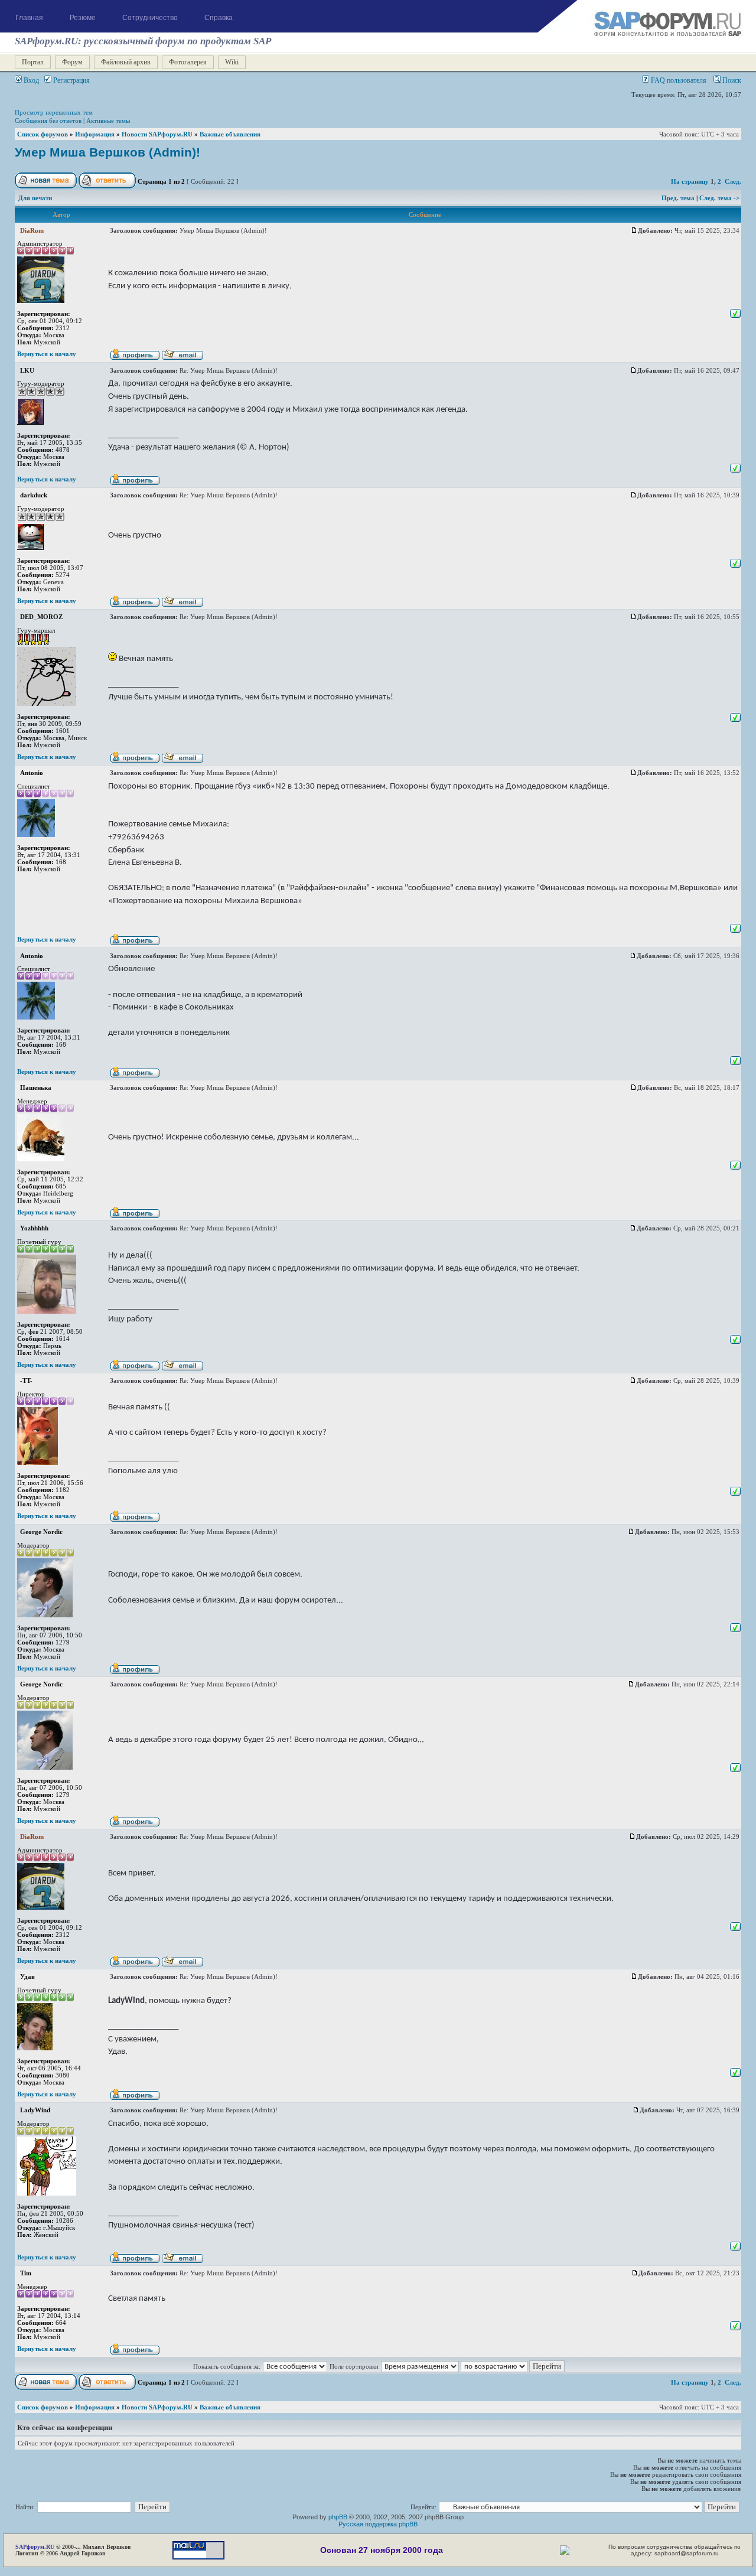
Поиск (731, 80)
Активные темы (108, 121)
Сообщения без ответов (48, 121)
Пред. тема (679, 198)
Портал (33, 62)
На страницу (690, 181)
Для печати (35, 198)
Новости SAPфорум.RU (157, 134)
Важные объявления (230, 134)
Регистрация (71, 80)
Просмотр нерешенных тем (54, 112)
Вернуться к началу (47, 354)
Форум (72, 62)
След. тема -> (719, 198)
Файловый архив (126, 62)
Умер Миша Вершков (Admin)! (107, 152)
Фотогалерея (188, 62)
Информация (95, 134)
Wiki (232, 62)
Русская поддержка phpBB (378, 2524)
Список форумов (43, 134)
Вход (30, 80)
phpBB (338, 2517)
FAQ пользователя (678, 80)
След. (733, 181)
